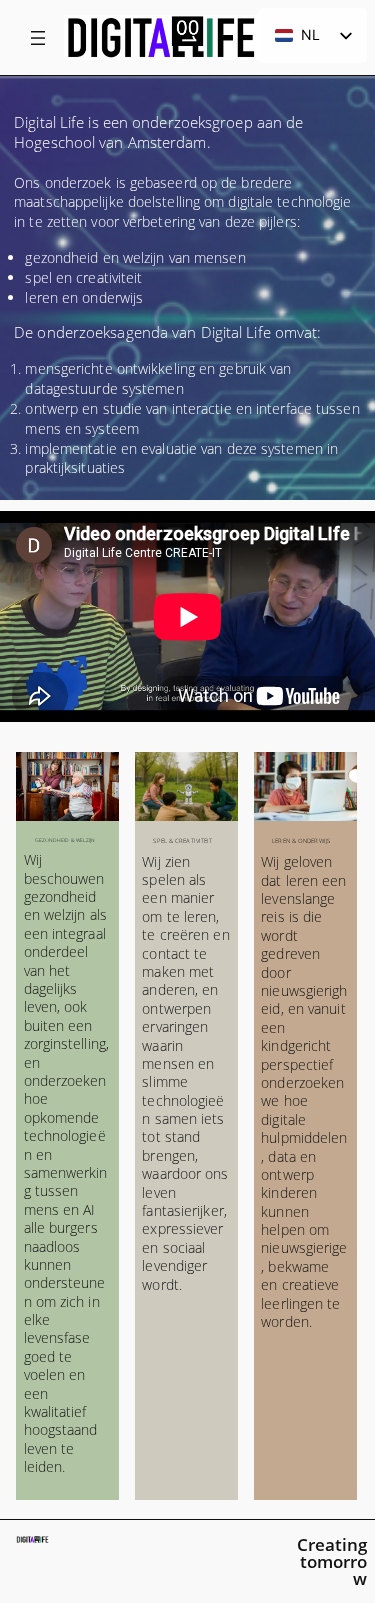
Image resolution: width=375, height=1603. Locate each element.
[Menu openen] (38, 38)
